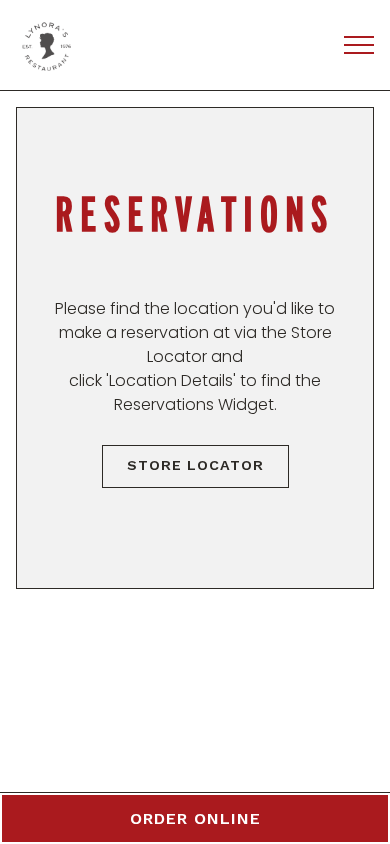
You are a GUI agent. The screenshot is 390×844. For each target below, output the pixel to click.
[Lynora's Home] (105, 45)
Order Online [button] (195, 818)
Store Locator (195, 465)
